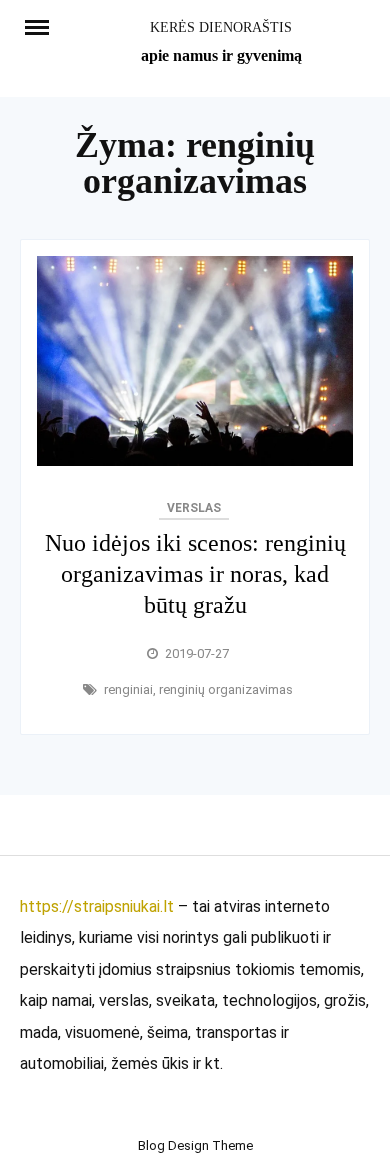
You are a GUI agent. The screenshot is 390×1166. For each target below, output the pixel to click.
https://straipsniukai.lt (97, 906)
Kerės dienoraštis (221, 27)
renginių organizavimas (226, 689)
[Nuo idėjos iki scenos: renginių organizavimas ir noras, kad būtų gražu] (195, 460)
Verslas (194, 508)
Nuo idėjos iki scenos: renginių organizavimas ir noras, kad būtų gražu (195, 574)
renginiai (128, 689)
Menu (46, 26)
